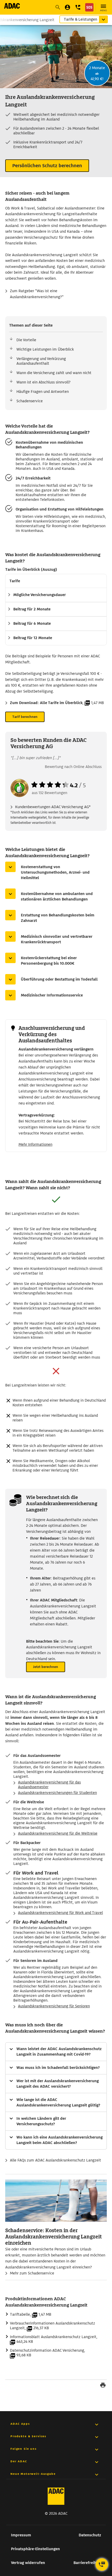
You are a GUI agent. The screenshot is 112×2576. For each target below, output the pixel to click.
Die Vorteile (26, 340)
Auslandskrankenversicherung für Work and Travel (60, 1913)
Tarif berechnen (25, 717)
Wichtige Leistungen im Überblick (45, 349)
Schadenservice (30, 401)
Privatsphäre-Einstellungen (35, 2549)
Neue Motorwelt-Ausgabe (33, 2474)
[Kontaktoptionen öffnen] (102, 2565)
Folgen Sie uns (24, 2449)
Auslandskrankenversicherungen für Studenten (57, 1793)
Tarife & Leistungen (80, 19)
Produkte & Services (28, 2436)
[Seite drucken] (103, 2386)
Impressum (21, 2535)
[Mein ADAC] (67, 7)
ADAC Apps (20, 2424)
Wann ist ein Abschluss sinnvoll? (43, 382)
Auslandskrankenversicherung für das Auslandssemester (49, 1785)
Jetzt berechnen (46, 1667)
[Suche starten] (58, 7)
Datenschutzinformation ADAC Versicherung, (48, 2353)
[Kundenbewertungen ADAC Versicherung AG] (20, 796)
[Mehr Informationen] (56, 325)
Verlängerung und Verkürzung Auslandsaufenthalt (41, 361)
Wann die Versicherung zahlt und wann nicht (54, 373)
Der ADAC (19, 2461)
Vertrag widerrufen (28, 2563)
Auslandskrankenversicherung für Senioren (54, 2006)
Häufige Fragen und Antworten (43, 392)
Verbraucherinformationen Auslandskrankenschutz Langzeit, (52, 2326)
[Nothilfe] (89, 7)
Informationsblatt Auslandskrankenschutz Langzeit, (54, 2339)
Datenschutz (90, 2535)
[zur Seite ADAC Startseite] (12, 6)
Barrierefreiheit (87, 2563)
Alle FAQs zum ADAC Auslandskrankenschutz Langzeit (55, 2160)
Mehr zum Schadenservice (32, 2273)
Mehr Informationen (35, 1144)
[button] (78, 7)
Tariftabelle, (31, 2314)
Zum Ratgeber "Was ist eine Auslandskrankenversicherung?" (37, 294)
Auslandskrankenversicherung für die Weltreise (58, 1833)
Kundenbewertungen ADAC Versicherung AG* (53, 807)
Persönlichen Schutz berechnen (47, 166)
